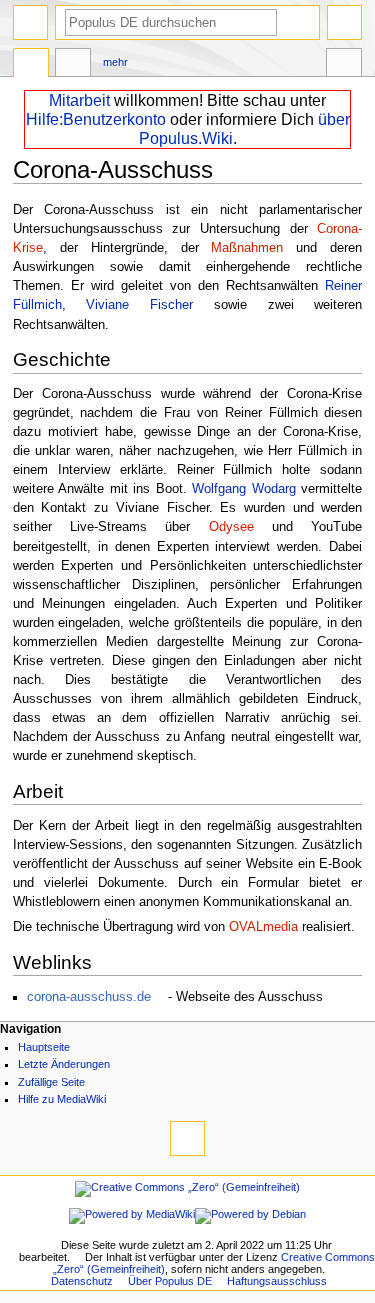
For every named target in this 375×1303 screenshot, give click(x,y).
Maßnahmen (247, 248)
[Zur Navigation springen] (30, 22)
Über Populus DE (170, 1281)
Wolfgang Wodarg (244, 489)
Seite (31, 65)
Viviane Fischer (139, 305)
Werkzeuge (344, 65)
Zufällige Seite (51, 1082)
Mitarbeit (79, 100)
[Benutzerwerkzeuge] (344, 22)
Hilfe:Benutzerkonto (96, 119)
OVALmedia (263, 927)
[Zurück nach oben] (187, 1138)
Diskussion (73, 65)
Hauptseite (44, 1047)
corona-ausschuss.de (89, 997)
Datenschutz (82, 1281)
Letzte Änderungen (64, 1064)
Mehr (115, 62)
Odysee (231, 527)
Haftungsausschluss (277, 1281)
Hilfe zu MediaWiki (62, 1099)
